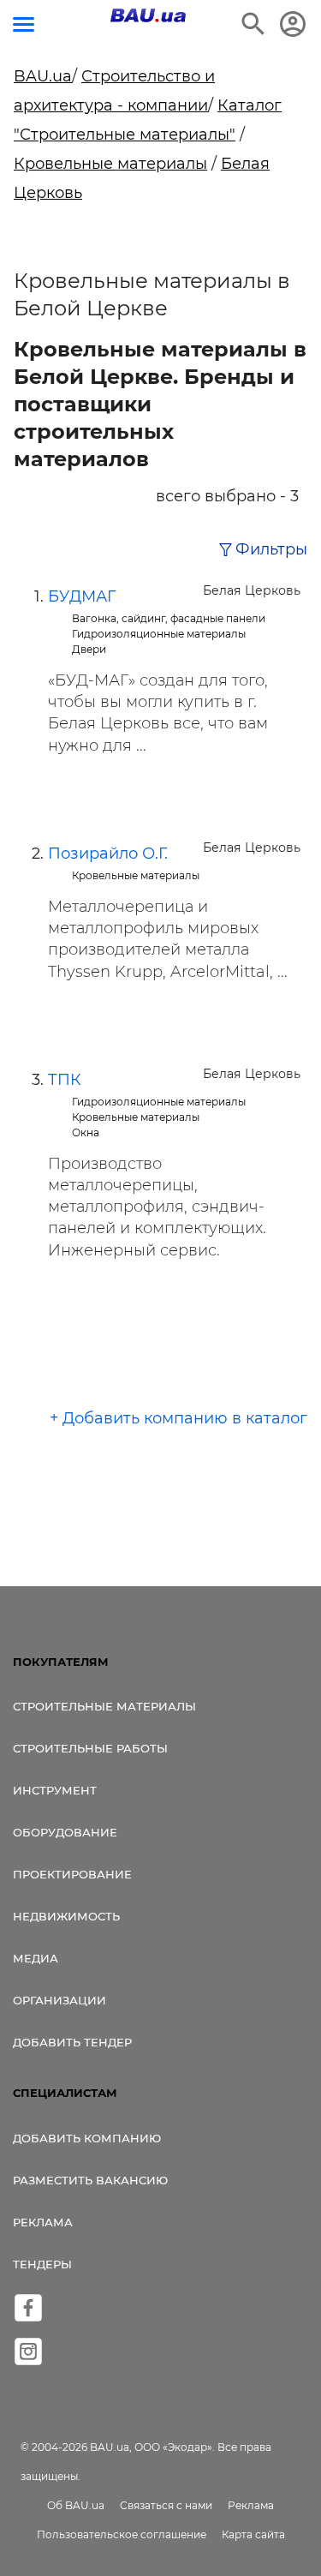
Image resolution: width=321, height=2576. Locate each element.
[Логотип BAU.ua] (148, 15)
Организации (59, 2000)
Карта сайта (253, 2534)
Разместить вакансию (90, 2180)
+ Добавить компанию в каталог (178, 1418)
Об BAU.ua (76, 2505)
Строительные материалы (104, 1706)
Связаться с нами (166, 2505)
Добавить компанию (87, 2138)
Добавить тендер (72, 2042)
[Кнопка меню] (24, 24)
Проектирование (72, 1874)
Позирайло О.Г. (108, 854)
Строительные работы (90, 1748)
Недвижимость (66, 1916)
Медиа (36, 1958)
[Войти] (293, 24)
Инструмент (55, 1790)
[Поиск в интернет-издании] (253, 24)
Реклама (43, 2222)
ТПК (65, 1080)
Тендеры (42, 2264)
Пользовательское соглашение (122, 2534)
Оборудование (65, 1832)
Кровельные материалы (110, 164)
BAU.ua (43, 76)
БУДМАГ (82, 596)
